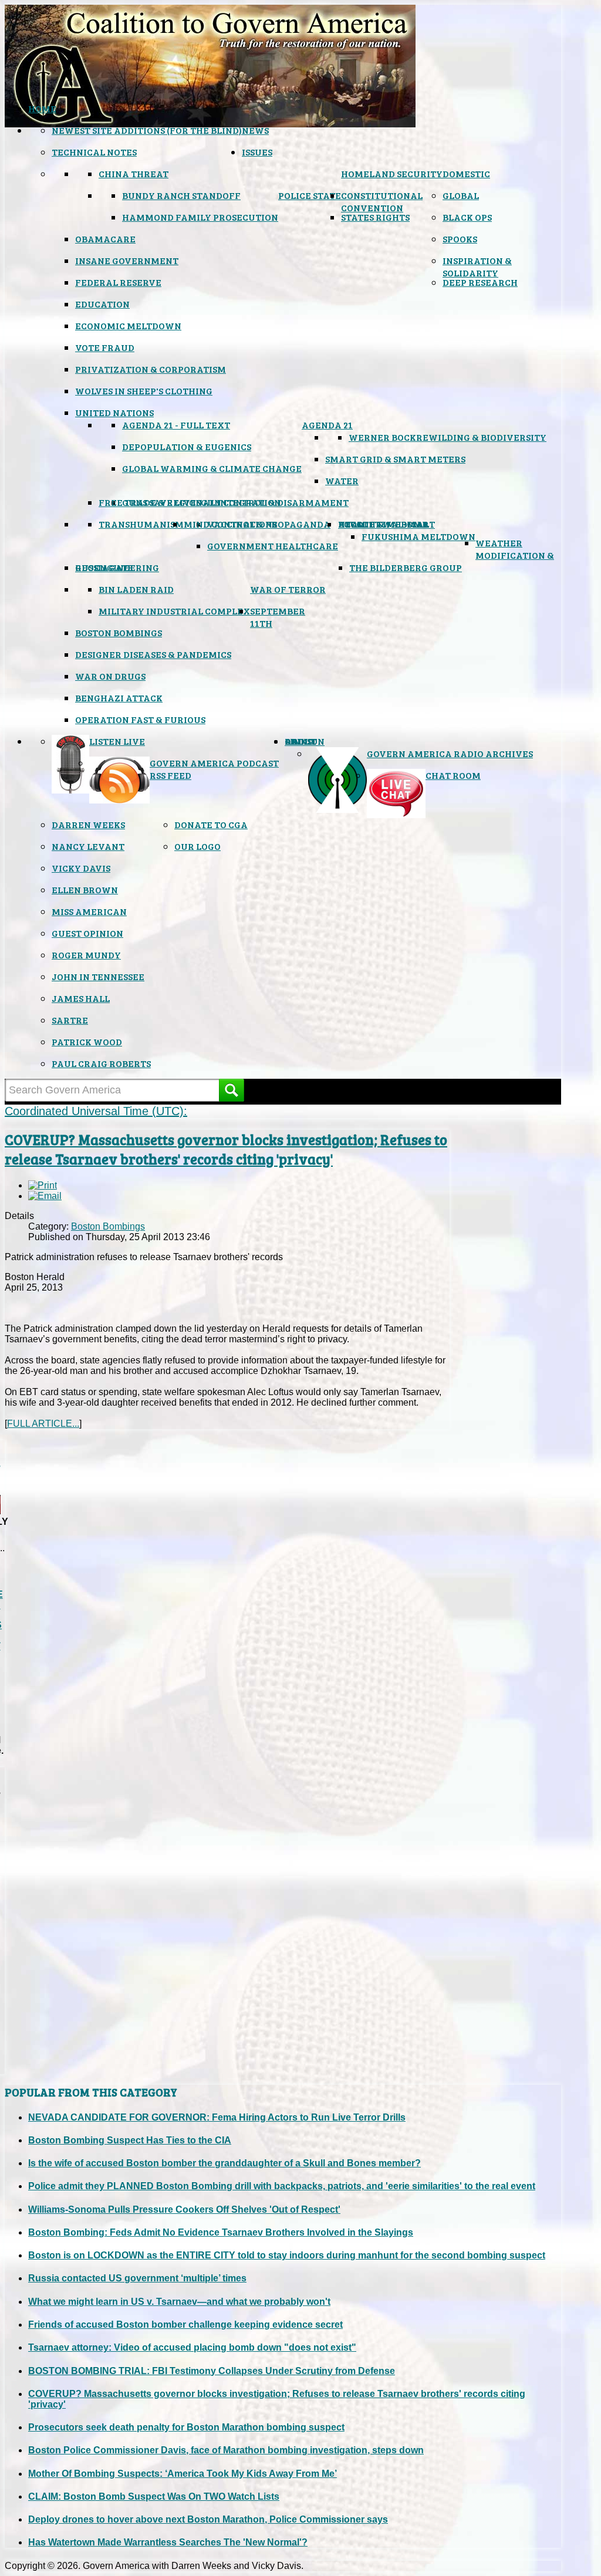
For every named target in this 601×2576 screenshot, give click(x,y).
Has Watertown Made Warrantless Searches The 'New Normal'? (168, 2542)
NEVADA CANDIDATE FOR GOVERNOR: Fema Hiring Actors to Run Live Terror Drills (217, 2117)
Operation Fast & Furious (140, 719)
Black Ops (467, 217)
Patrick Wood (87, 1041)
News (255, 130)
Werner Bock (382, 437)
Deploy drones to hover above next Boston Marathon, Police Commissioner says (208, 2519)
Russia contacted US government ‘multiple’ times (137, 2278)
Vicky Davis (81, 868)
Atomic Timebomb (383, 524)
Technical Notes (94, 152)
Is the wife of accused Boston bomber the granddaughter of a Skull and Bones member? (224, 2163)
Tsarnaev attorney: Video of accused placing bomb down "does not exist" (192, 2347)
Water (342, 480)
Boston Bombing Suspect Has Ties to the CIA (130, 2140)
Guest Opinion (87, 933)
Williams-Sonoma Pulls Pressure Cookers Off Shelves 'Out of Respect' (184, 2209)
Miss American (89, 911)
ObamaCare (105, 239)
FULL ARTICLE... (43, 1424)
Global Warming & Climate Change (212, 468)
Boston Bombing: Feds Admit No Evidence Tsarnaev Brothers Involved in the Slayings (221, 2232)
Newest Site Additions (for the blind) (147, 130)
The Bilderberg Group (406, 567)
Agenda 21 (327, 425)
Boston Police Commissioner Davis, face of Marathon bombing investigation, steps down (226, 2450)
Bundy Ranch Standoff (181, 195)
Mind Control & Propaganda (257, 524)
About (301, 741)
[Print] (43, 1185)
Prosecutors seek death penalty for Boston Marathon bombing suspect (186, 2427)
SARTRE (70, 1020)
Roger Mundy (86, 955)
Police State (310, 195)
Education (102, 304)
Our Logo (197, 846)
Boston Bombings (119, 632)
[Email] (45, 1196)
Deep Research (480, 282)
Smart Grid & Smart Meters (395, 459)
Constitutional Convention (382, 201)
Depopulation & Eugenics (187, 446)
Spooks (460, 239)
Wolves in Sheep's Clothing (144, 391)
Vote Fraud (105, 347)
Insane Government (127, 260)
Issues (257, 152)
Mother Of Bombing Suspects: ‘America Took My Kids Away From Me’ (183, 2474)
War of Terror (288, 589)
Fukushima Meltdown (418, 536)
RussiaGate (104, 567)
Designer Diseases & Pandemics (153, 654)
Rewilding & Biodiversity (481, 437)
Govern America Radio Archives (450, 753)
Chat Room (453, 775)
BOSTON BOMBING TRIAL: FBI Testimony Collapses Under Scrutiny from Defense (212, 2371)
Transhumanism (141, 524)
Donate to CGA (211, 824)
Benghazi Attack (119, 698)
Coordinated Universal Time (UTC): (96, 1111)
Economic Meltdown (128, 325)
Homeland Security (392, 173)
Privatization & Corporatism (151, 369)
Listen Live (117, 741)
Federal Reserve (118, 282)
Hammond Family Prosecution (200, 217)
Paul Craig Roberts (101, 1063)
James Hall (81, 998)
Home (42, 108)
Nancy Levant (88, 846)
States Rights (375, 217)
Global (461, 195)
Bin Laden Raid (136, 589)
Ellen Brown (85, 889)
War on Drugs (110, 676)
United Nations (114, 412)
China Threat (134, 173)
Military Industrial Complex (174, 611)
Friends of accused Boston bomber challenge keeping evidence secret (185, 2325)
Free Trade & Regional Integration (190, 502)
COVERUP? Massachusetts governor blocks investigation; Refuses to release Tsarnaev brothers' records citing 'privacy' (226, 1149)
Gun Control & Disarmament (275, 502)
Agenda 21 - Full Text (176, 425)
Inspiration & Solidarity (477, 266)
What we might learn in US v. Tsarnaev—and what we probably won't (179, 2302)
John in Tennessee (98, 976)
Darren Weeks (88, 824)
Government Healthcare (273, 546)
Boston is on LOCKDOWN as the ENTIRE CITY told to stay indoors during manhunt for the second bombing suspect (287, 2255)
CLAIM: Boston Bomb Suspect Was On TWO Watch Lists (154, 2496)
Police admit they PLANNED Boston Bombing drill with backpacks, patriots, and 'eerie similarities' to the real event (282, 2186)
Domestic (466, 173)
